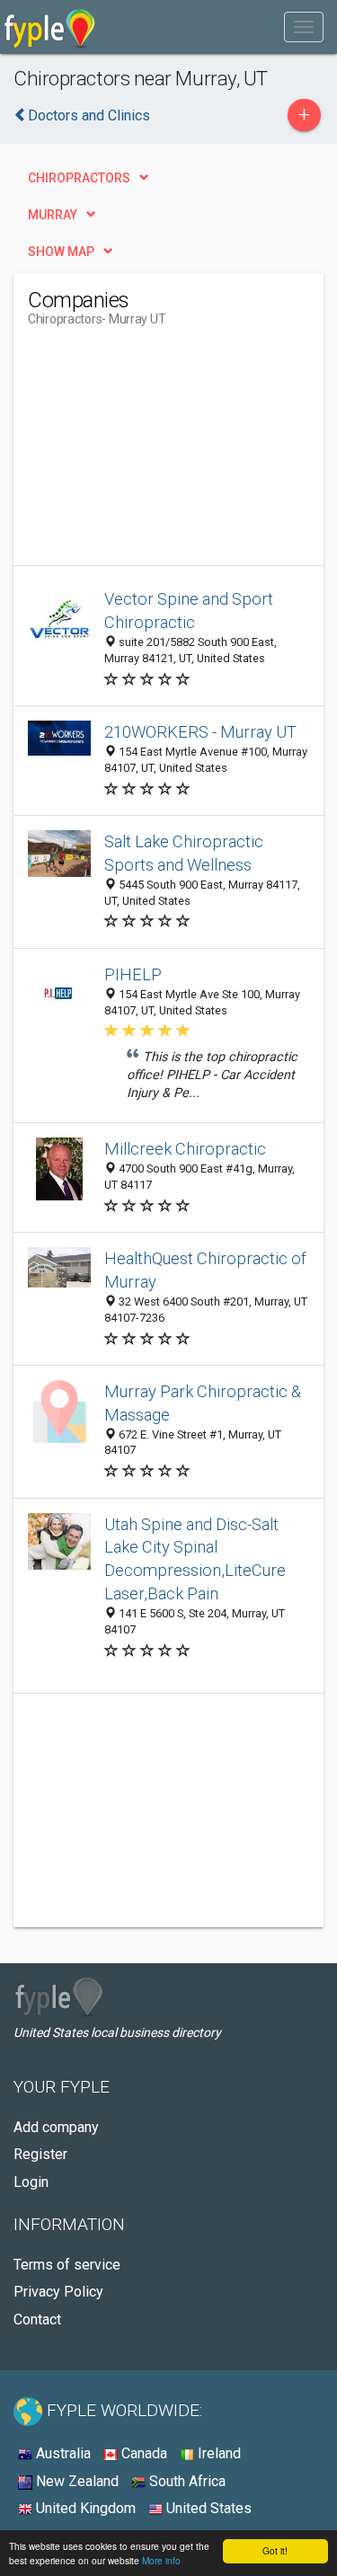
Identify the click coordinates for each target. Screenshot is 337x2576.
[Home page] (50, 27)
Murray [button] (53, 215)
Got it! (275, 2550)
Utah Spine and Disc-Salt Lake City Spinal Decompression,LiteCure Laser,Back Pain (195, 1559)
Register (40, 2154)
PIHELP (133, 974)
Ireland (217, 2453)
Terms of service (67, 2265)
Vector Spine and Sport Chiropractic (189, 611)
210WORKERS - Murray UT (200, 732)
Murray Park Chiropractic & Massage (203, 1403)
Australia (62, 2453)
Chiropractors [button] (79, 178)
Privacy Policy (58, 2292)
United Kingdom (84, 2508)
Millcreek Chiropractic (185, 1149)
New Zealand (75, 2481)
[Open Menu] (304, 27)
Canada (142, 2453)
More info (161, 2560)
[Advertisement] (163, 453)
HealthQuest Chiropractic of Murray (205, 1270)
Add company (56, 2127)
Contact (37, 2319)
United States (207, 2508)
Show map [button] (61, 252)
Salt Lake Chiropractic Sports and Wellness (184, 853)
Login (31, 2182)
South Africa (186, 2481)
